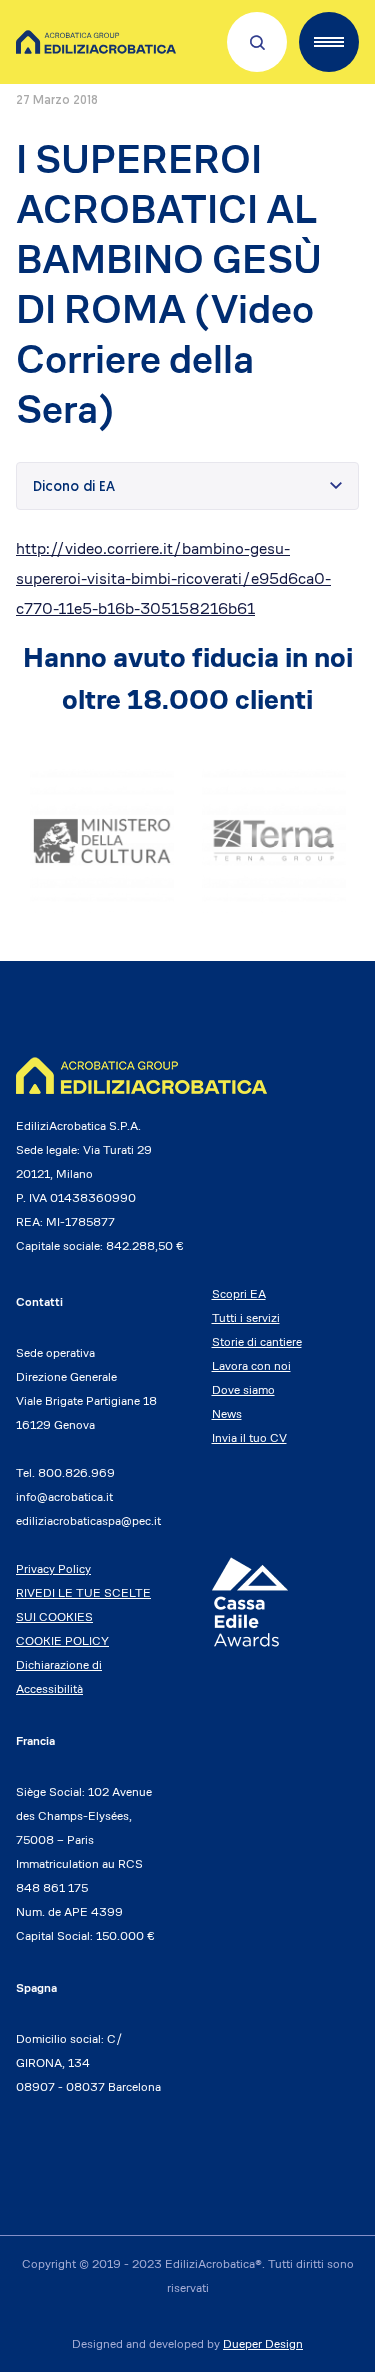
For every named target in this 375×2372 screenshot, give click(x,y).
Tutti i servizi (246, 1317)
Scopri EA (239, 1293)
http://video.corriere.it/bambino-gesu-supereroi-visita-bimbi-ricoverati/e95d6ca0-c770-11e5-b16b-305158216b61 (173, 579)
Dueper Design (263, 2343)
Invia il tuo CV (249, 1437)
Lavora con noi (251, 1365)
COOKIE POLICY (62, 1640)
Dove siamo (243, 1389)
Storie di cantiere (257, 1341)
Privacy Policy (53, 1568)
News (227, 1413)
